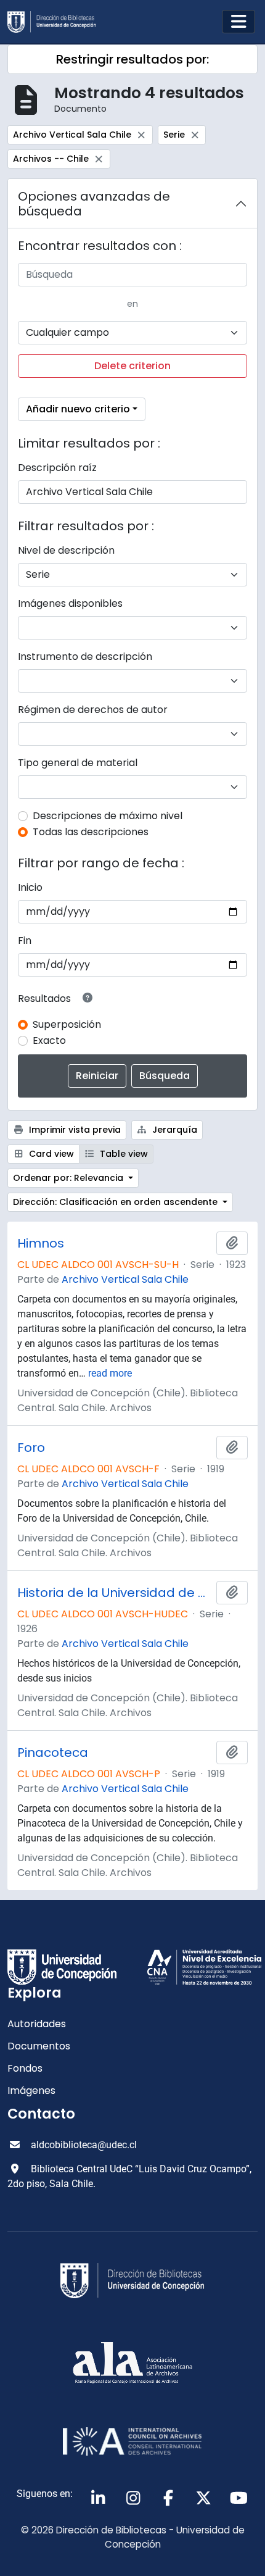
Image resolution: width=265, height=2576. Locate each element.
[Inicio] (57, 22)
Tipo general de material (78, 763)
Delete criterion (132, 366)
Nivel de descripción (66, 550)
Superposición (67, 1024)
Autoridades (37, 2024)
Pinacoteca (53, 1753)
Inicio (30, 887)
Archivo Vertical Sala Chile (125, 1279)
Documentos (39, 2046)
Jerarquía (173, 1130)
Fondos (25, 2068)
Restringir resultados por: (132, 59)
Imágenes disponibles (70, 603)
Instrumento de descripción (85, 657)
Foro (31, 1448)
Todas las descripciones (91, 832)
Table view (123, 1154)
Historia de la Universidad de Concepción (114, 1593)
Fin (25, 940)
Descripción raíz (57, 468)
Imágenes (31, 2090)
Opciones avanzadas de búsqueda (94, 204)
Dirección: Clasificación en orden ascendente (116, 1202)
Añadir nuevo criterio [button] (78, 409)
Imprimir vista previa (74, 1130)
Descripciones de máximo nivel (108, 816)
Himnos (41, 1243)
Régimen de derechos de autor (93, 710)
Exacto (49, 1040)
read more (110, 1373)
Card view (50, 1154)
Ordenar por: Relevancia (69, 1178)
